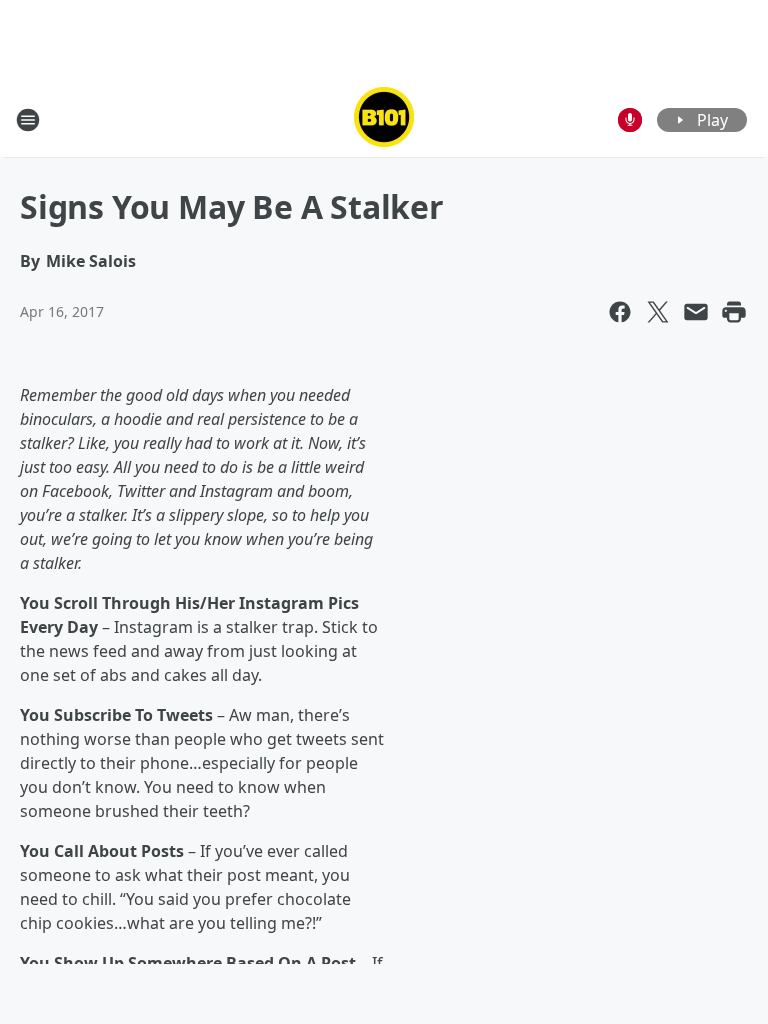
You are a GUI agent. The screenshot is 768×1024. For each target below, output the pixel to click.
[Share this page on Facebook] (620, 312)
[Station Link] (384, 119)
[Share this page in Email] (696, 312)
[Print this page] (734, 312)
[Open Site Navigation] (28, 120)
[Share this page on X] (658, 312)
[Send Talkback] (630, 120)
